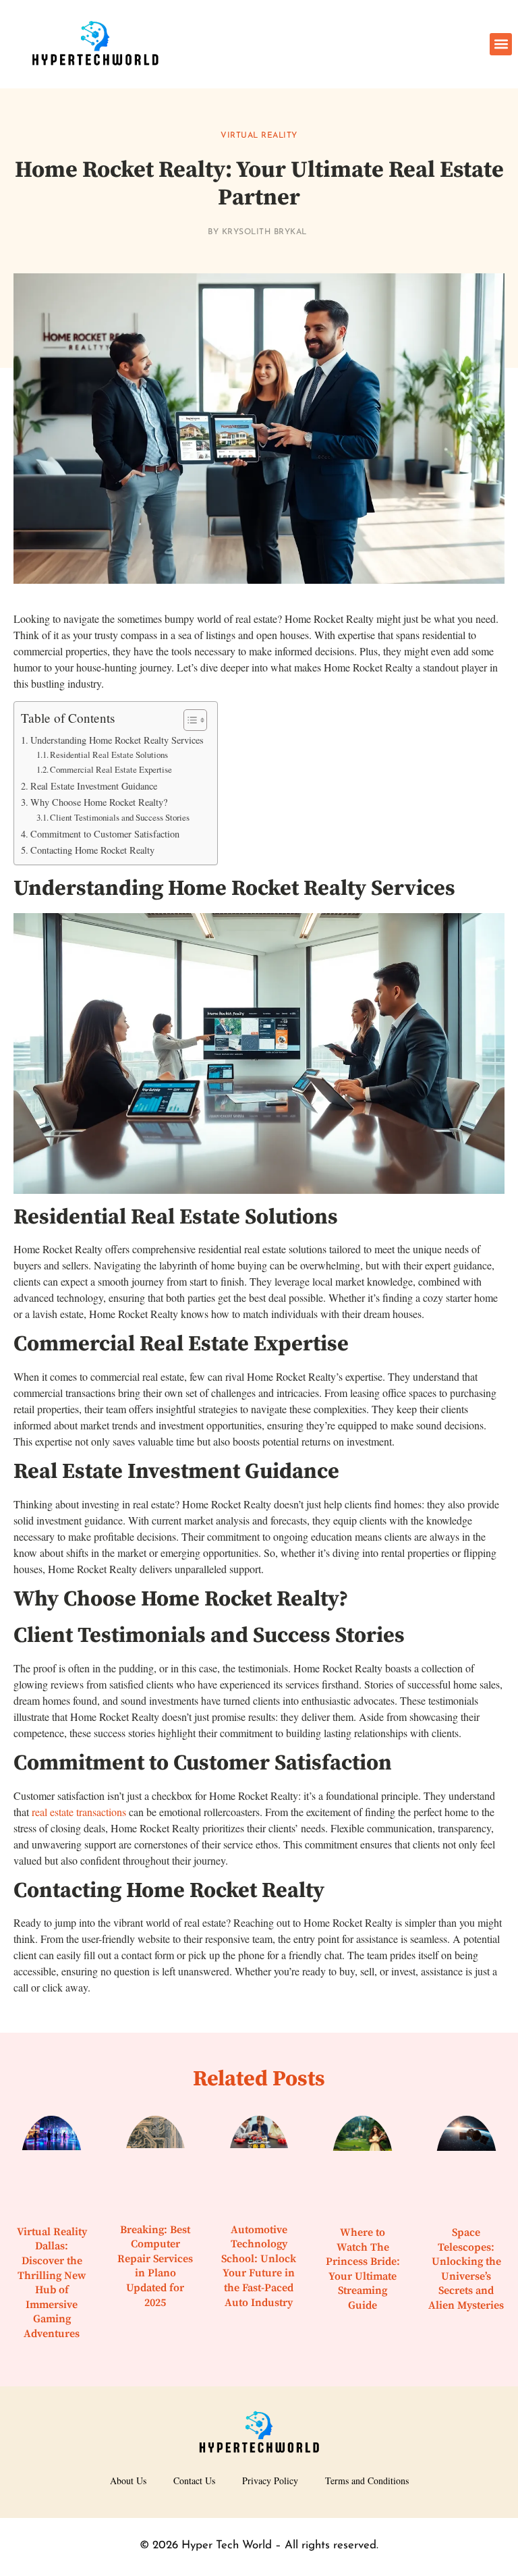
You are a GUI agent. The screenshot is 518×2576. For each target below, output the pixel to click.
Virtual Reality (259, 136)
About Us (128, 2481)
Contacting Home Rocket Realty (92, 850)
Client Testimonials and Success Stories (120, 817)
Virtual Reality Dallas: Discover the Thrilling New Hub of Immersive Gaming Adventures (52, 2283)
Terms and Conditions (367, 2481)
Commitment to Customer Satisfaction (105, 834)
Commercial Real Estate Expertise (111, 769)
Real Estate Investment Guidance (94, 786)
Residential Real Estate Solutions (109, 755)
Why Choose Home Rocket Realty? (99, 802)
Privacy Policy (270, 2481)
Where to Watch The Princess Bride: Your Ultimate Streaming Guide (363, 2269)
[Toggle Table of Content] (189, 720)
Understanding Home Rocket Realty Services (117, 740)
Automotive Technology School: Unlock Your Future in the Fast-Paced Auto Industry (259, 2266)
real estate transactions (79, 1812)
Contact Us (194, 2481)
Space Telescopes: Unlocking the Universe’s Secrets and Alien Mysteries (466, 2269)
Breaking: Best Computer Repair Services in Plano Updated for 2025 (155, 2266)
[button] (501, 44)
